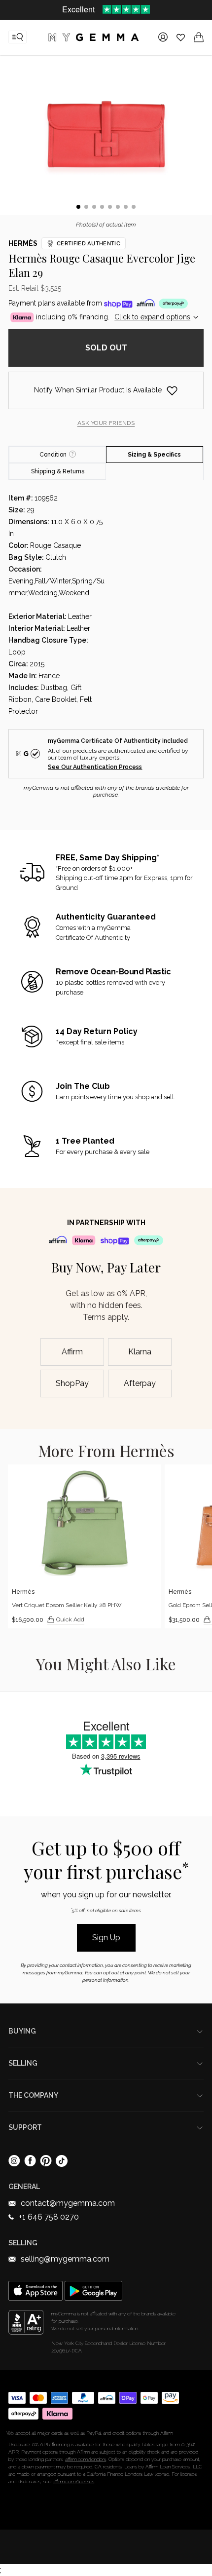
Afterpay (140, 1383)
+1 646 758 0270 (49, 2217)
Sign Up (106, 1938)
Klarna (140, 1352)
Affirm (72, 1352)
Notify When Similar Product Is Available (98, 390)
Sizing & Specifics (154, 455)
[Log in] (163, 37)
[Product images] (106, 137)
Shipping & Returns (58, 471)
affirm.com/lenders (86, 2459)
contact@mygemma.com (68, 2203)
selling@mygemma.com (65, 2259)
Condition (53, 455)
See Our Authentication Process (95, 767)
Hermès (23, 243)
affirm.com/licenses (73, 2481)
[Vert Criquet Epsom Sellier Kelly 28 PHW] (84, 1546)
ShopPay (72, 1383)
